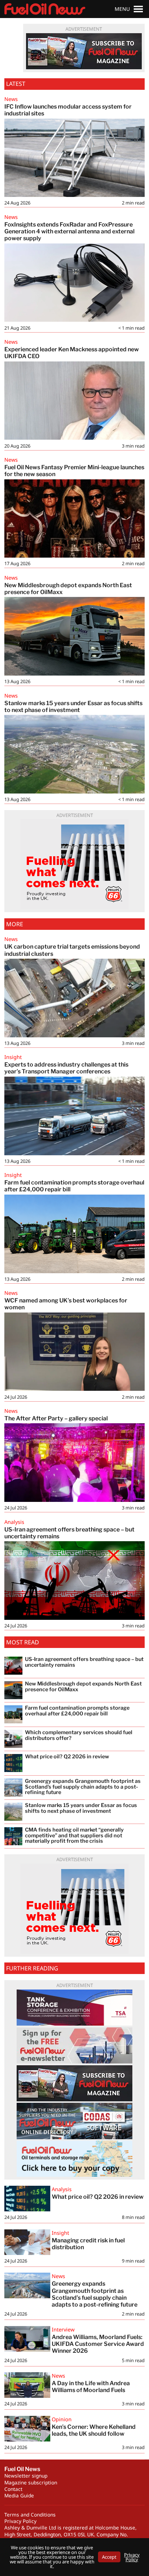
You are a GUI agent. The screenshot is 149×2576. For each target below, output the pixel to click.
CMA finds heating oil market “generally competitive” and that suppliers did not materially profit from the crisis (74, 1836)
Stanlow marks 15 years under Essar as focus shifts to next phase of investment (73, 707)
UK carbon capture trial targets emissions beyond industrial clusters (72, 950)
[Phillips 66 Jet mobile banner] (74, 864)
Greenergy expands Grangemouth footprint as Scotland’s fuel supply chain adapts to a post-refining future (96, 2294)
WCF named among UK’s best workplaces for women (66, 1304)
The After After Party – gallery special (56, 1418)
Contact (13, 2489)
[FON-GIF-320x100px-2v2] (74, 2121)
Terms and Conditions (30, 2515)
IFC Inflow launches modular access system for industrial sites (68, 110)
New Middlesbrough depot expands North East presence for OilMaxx (68, 589)
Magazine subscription (31, 2482)
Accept (109, 2557)
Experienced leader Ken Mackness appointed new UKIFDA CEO (72, 353)
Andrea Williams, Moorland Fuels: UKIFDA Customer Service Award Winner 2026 (98, 2344)
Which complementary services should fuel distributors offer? (79, 1735)
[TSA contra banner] (74, 2008)
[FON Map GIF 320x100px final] (74, 2159)
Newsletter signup (26, 2476)
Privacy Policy (20, 2521)
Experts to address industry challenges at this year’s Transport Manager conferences (66, 1068)
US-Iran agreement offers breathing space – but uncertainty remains (69, 1533)
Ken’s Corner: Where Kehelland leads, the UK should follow (94, 2430)
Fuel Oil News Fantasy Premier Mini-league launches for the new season (74, 471)
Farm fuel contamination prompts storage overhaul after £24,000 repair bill (74, 1186)
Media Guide (19, 2495)
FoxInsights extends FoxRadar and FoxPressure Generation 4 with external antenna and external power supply (69, 231)
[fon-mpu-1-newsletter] (74, 2045)
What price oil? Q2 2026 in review (98, 2197)
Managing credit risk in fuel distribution (88, 2244)
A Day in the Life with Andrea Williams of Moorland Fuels (91, 2387)
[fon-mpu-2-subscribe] (84, 51)
